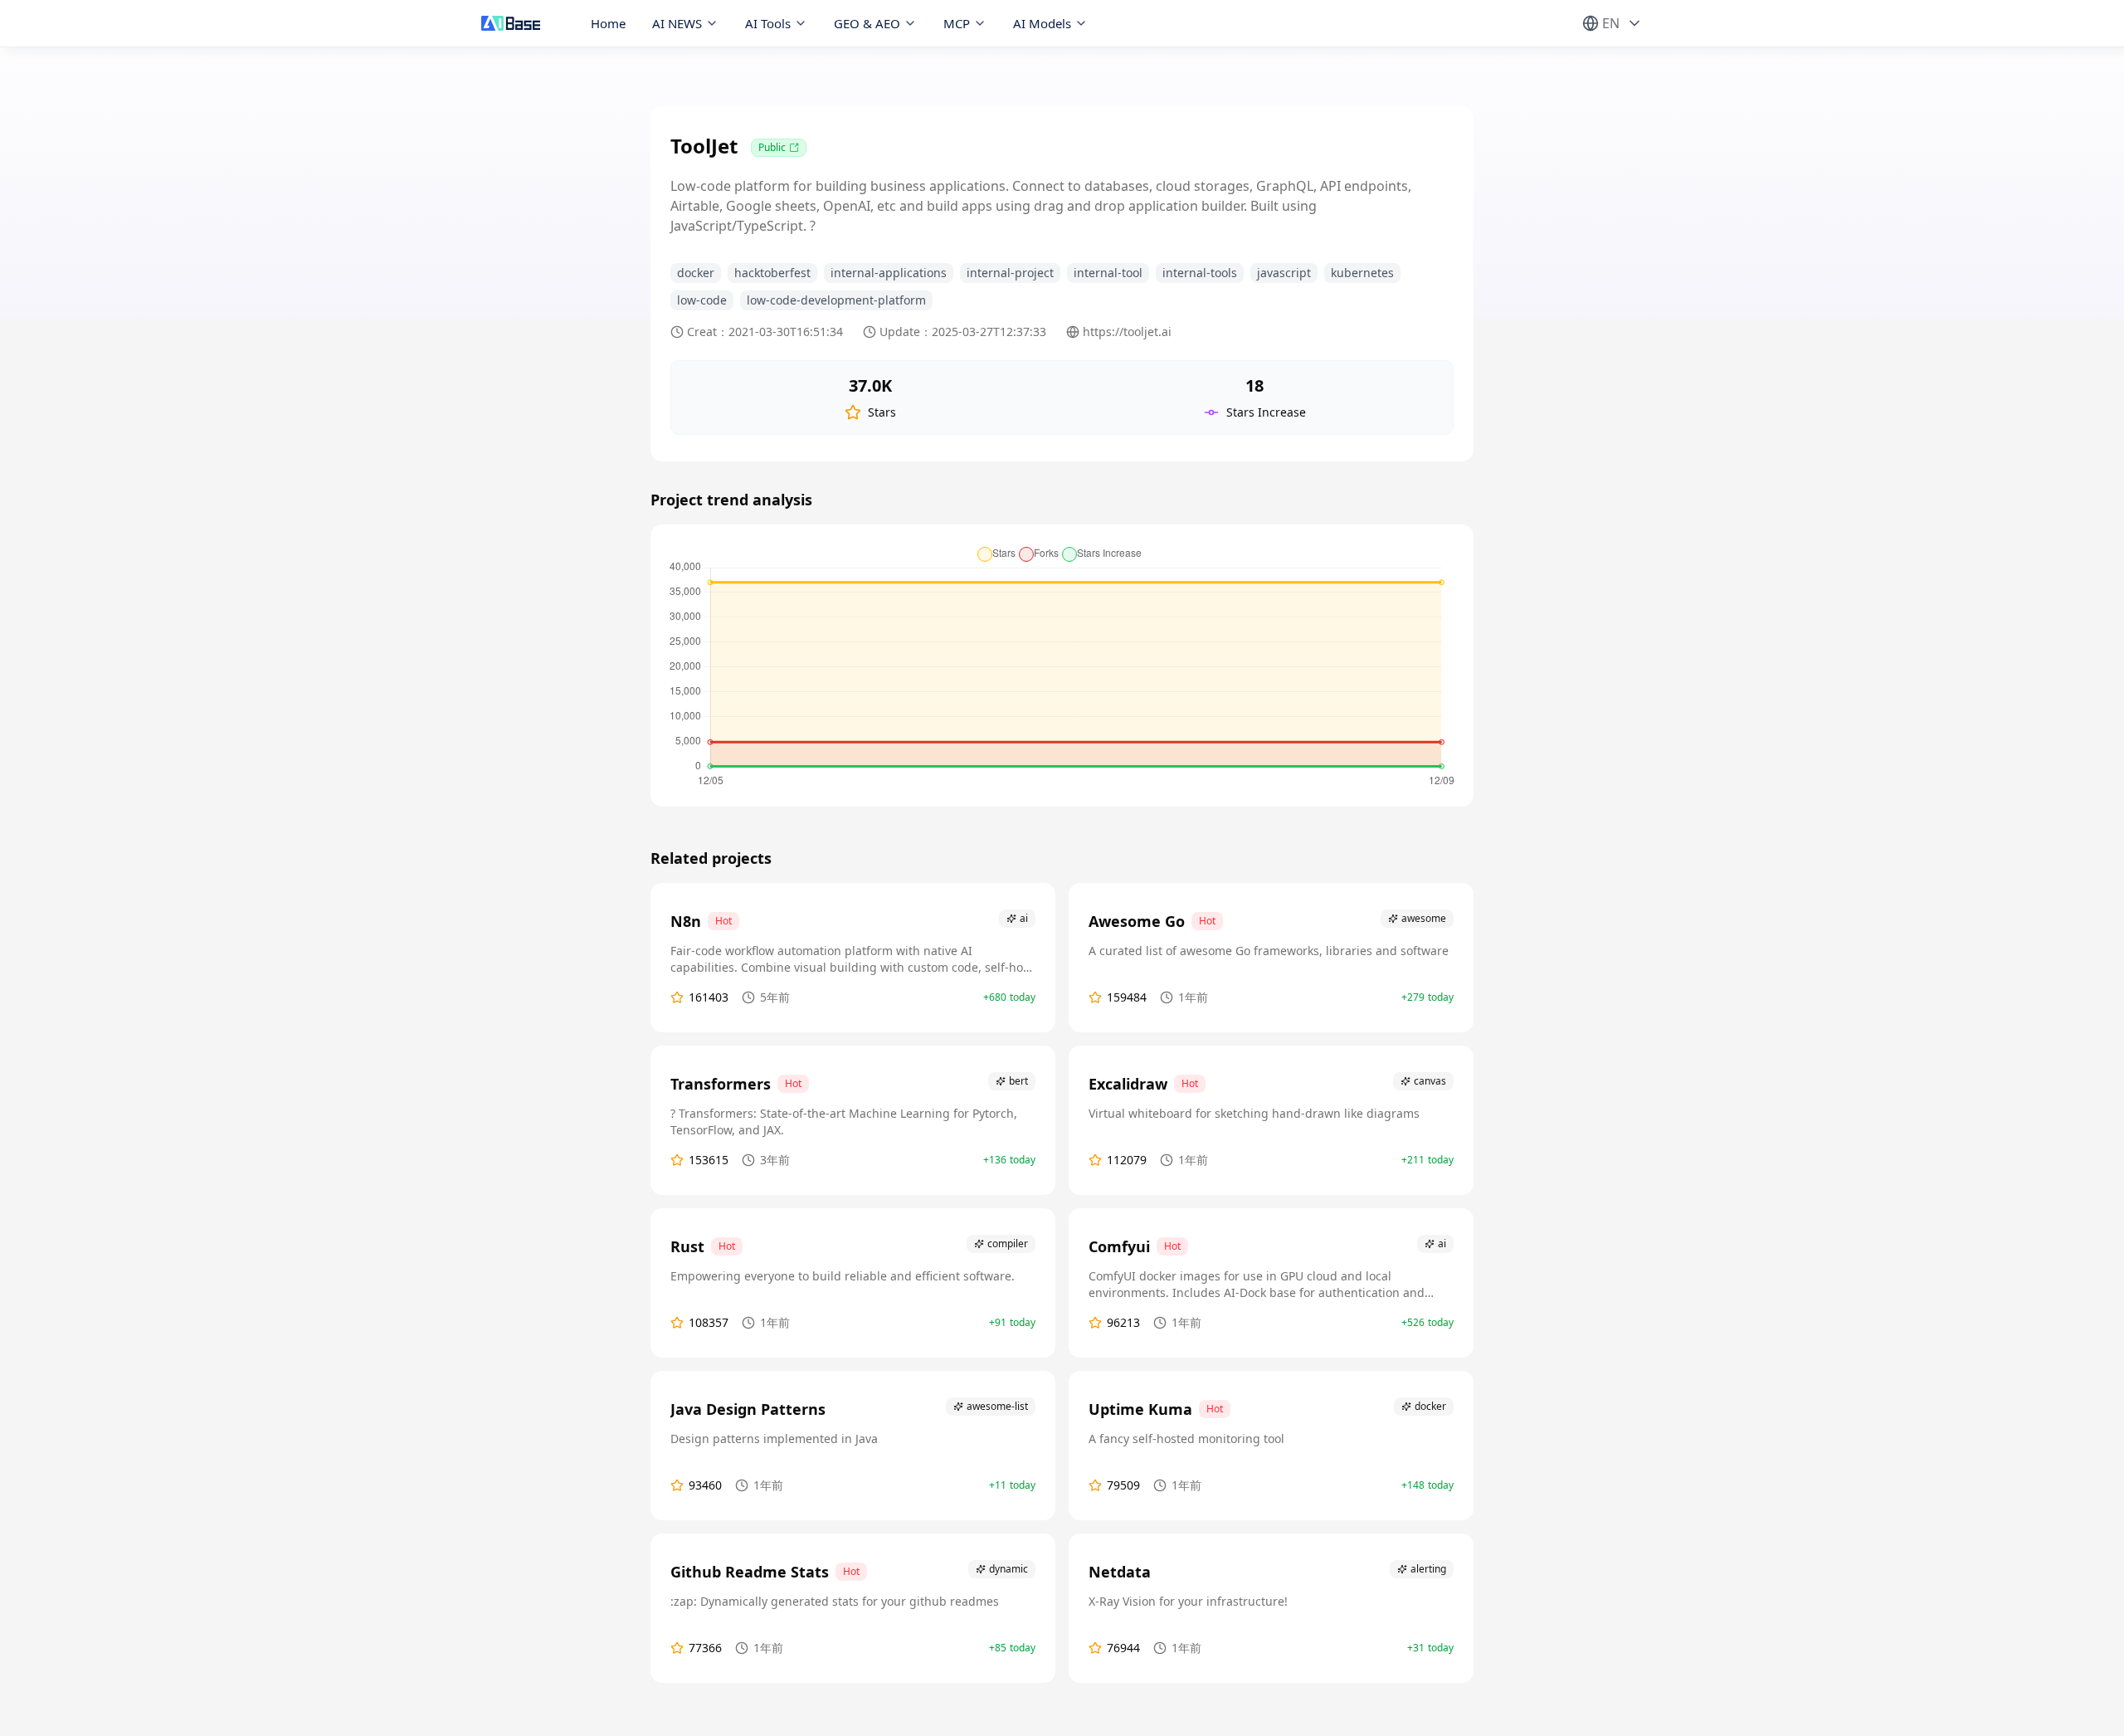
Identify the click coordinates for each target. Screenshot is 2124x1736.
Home (608, 23)
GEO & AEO (867, 23)
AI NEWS (677, 23)
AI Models (1042, 23)
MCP (957, 23)
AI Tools (768, 23)
